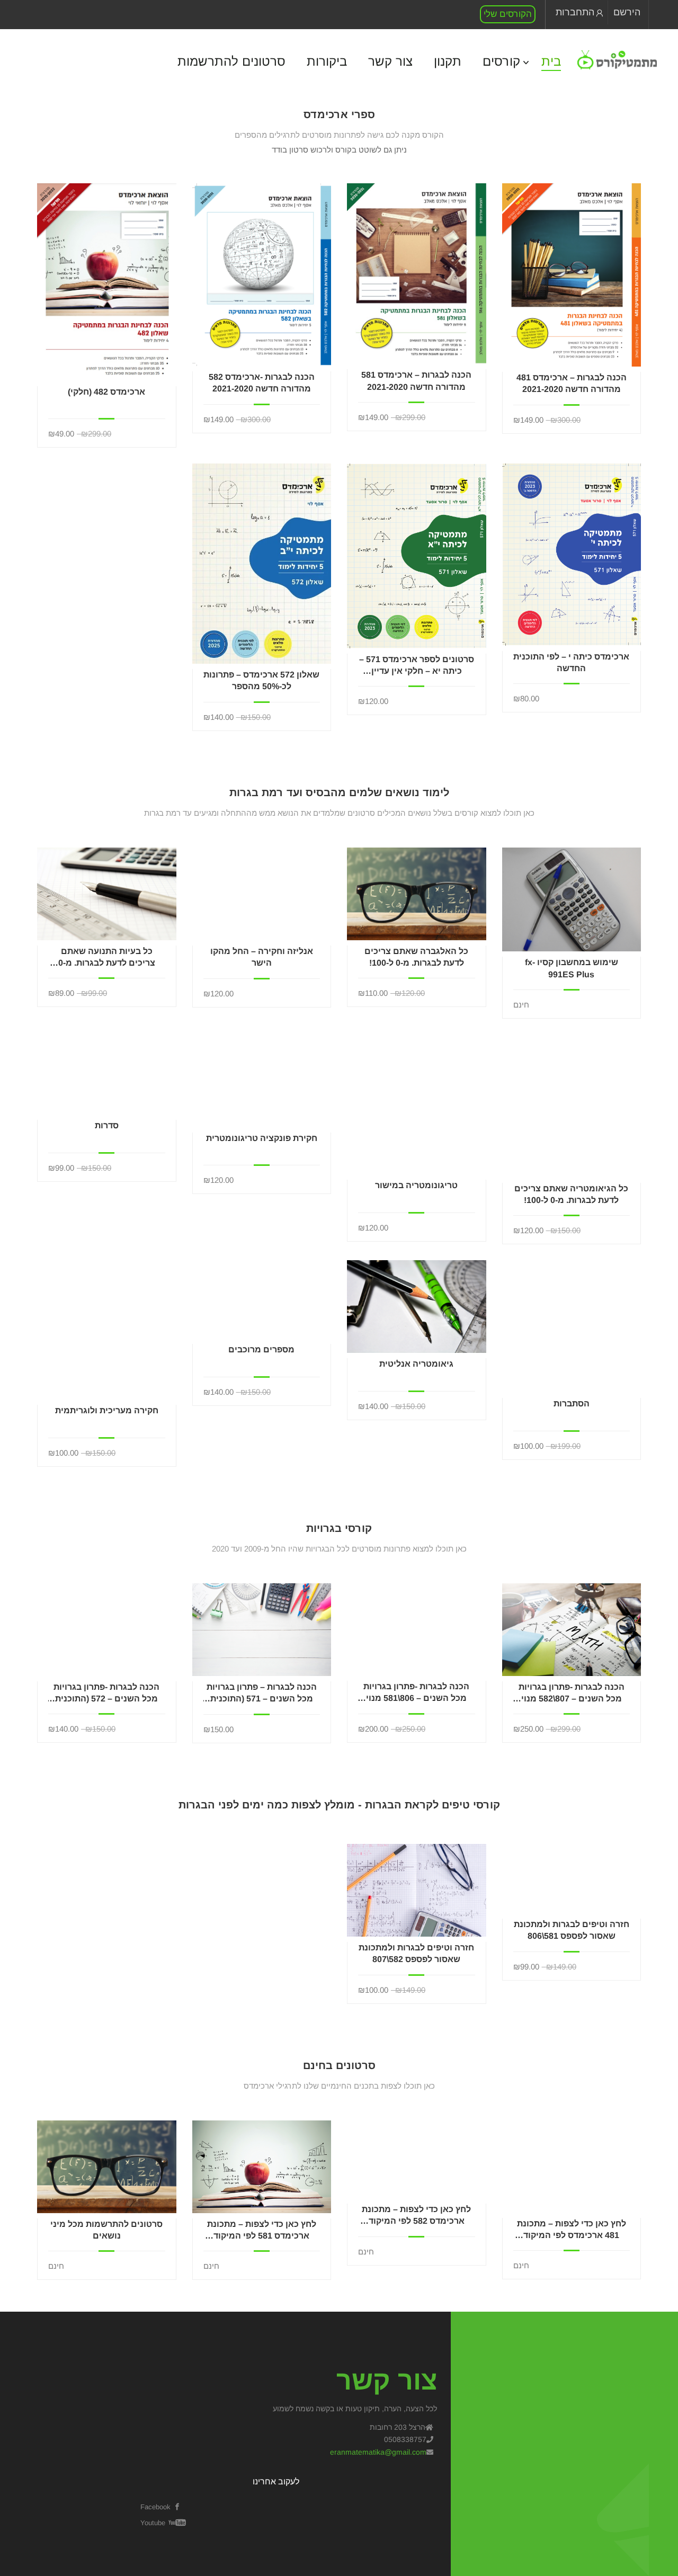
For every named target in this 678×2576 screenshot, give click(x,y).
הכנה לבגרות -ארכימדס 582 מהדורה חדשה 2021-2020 (262, 383)
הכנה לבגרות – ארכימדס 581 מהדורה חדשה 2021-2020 (416, 381)
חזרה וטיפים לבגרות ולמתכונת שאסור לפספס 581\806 (572, 1930)
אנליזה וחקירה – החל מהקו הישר (262, 957)
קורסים (501, 61)
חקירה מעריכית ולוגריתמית (107, 1410)
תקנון (448, 61)
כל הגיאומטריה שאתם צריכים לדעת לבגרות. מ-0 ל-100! (571, 1194)
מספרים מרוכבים (261, 1349)
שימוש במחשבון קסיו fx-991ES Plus (572, 968)
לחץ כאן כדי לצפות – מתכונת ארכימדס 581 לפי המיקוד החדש (262, 2231)
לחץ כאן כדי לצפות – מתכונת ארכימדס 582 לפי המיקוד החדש (416, 2216)
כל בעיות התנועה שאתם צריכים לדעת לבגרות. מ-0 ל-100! (107, 958)
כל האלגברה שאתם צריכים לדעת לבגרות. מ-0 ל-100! (416, 957)
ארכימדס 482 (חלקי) (106, 392)
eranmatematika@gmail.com (378, 2452)
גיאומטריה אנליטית (416, 1364)
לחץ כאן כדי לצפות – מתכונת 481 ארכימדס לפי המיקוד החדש (572, 2230)
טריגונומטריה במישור (416, 1185)
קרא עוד (571, 274)
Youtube (153, 2523)
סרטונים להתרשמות (231, 61)
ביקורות (327, 61)
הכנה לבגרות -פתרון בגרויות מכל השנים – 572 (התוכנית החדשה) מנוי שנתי (106, 1694)
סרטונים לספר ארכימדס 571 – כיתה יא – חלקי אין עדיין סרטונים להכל (417, 666)
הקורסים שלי (508, 14)
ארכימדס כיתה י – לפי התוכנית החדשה (571, 662)
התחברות (575, 12)
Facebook (155, 2507)
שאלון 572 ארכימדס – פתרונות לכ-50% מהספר (261, 680)
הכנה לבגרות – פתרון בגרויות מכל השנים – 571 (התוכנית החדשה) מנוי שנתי (262, 1694)
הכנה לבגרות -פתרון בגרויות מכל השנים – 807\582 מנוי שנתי (572, 1694)
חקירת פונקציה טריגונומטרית (262, 1138)
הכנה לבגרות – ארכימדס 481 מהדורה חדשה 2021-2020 (572, 383)
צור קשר (390, 61)
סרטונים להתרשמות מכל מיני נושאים (106, 2230)
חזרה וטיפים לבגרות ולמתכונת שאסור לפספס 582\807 (416, 1953)
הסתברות (572, 1403)
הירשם (627, 12)
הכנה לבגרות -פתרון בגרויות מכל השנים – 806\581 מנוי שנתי (416, 1693)
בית (551, 61)
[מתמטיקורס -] (617, 60)
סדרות (107, 1125)
